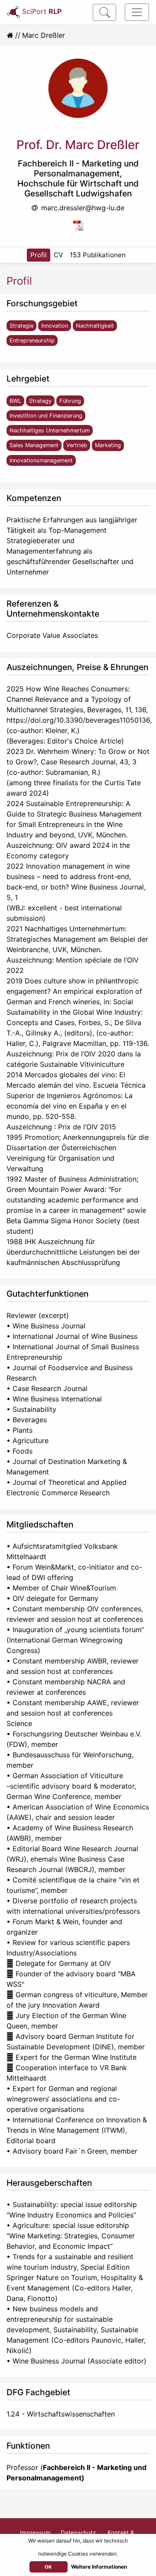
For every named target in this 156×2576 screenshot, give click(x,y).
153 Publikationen (98, 255)
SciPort (42, 11)
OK (48, 2567)
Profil (39, 255)
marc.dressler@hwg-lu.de (83, 208)
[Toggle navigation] (137, 12)
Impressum (35, 2533)
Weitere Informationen (99, 2567)
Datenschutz (78, 2533)
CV (58, 255)
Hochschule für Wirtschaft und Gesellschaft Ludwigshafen (78, 188)
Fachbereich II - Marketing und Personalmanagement (78, 168)
